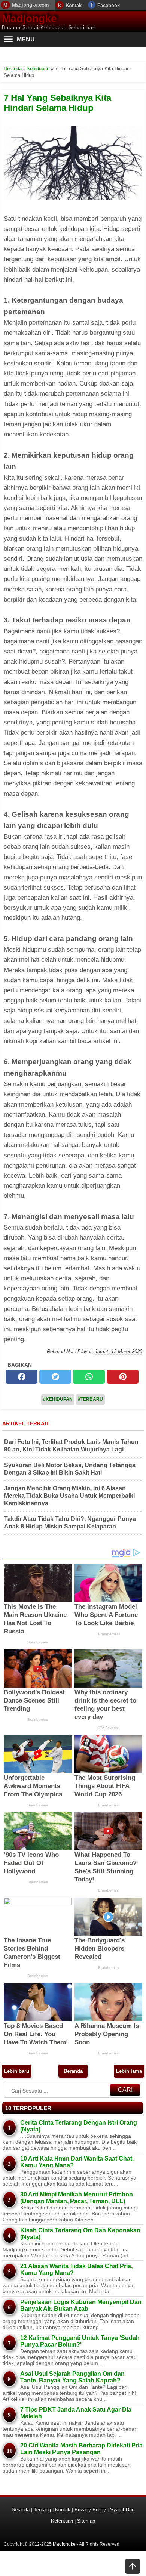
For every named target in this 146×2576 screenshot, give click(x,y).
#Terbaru (90, 1399)
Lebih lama (129, 2071)
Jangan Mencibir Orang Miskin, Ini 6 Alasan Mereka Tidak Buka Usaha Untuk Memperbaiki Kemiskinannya (69, 1496)
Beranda (73, 2071)
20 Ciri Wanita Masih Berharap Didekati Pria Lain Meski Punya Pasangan (81, 2449)
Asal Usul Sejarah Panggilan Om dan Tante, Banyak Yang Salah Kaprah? (72, 2377)
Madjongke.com (31, 5)
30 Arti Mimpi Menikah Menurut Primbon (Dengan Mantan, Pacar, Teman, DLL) (77, 2198)
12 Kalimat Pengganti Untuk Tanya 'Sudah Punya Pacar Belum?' (80, 2341)
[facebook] (22, 1377)
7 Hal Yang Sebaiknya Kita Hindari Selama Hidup (57, 103)
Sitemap (86, 2521)
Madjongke (29, 18)
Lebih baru (17, 2071)
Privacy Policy (90, 2510)
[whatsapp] (89, 1377)
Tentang (42, 2510)
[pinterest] (123, 1377)
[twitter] (55, 1377)
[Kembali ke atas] (133, 2567)
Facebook (109, 5)
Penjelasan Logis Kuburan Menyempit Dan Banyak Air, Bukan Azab (81, 2305)
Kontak (74, 5)
